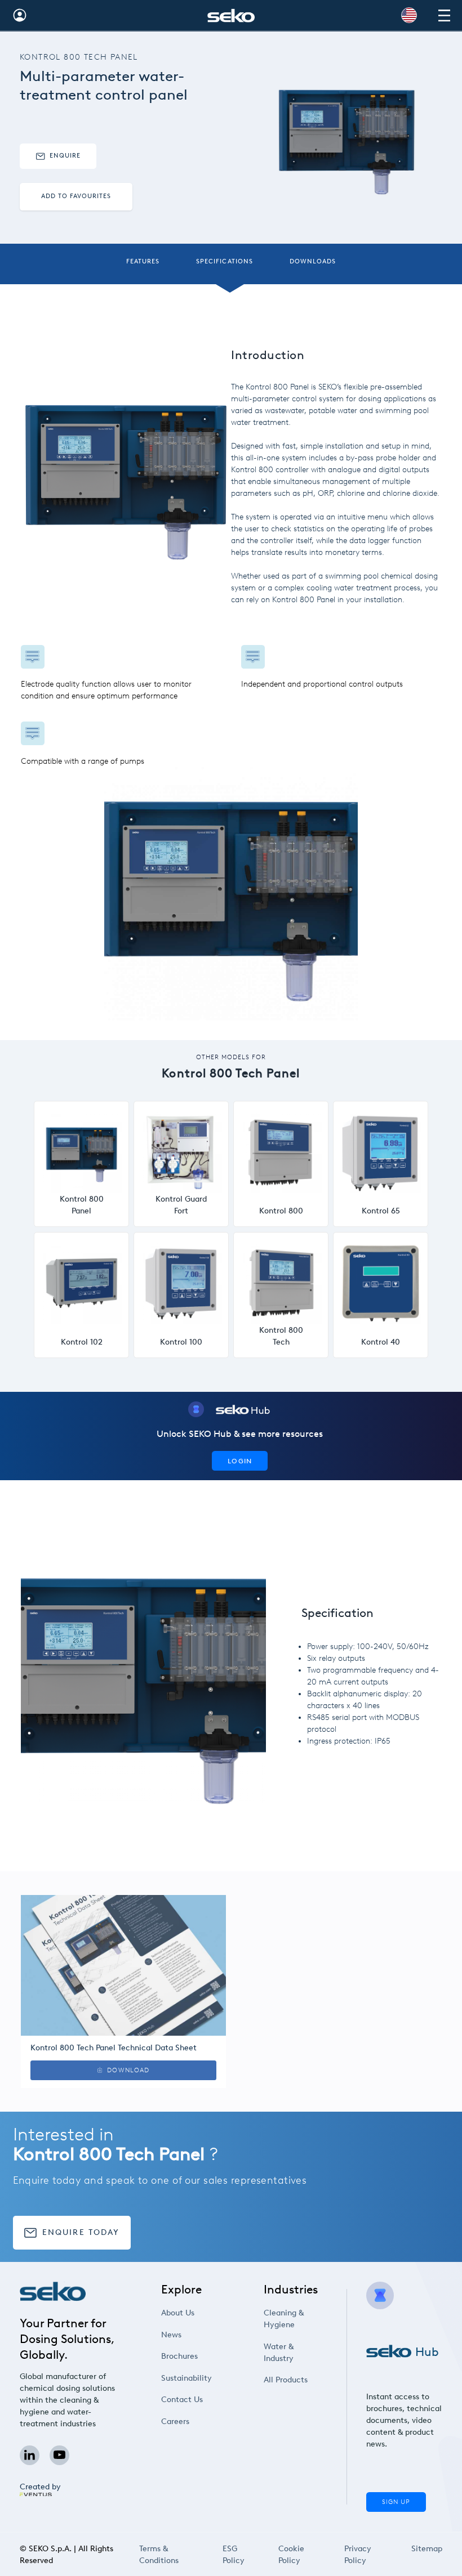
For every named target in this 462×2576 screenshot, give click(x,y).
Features (143, 261)
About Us (178, 2313)
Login (240, 1461)
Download (128, 2070)
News (171, 2335)
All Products (286, 2380)
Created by (40, 2487)
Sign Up (396, 2502)
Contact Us (182, 2400)
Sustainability (186, 2378)
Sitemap (427, 2549)
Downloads (313, 261)
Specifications (225, 261)
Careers (175, 2422)
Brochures (179, 2356)
